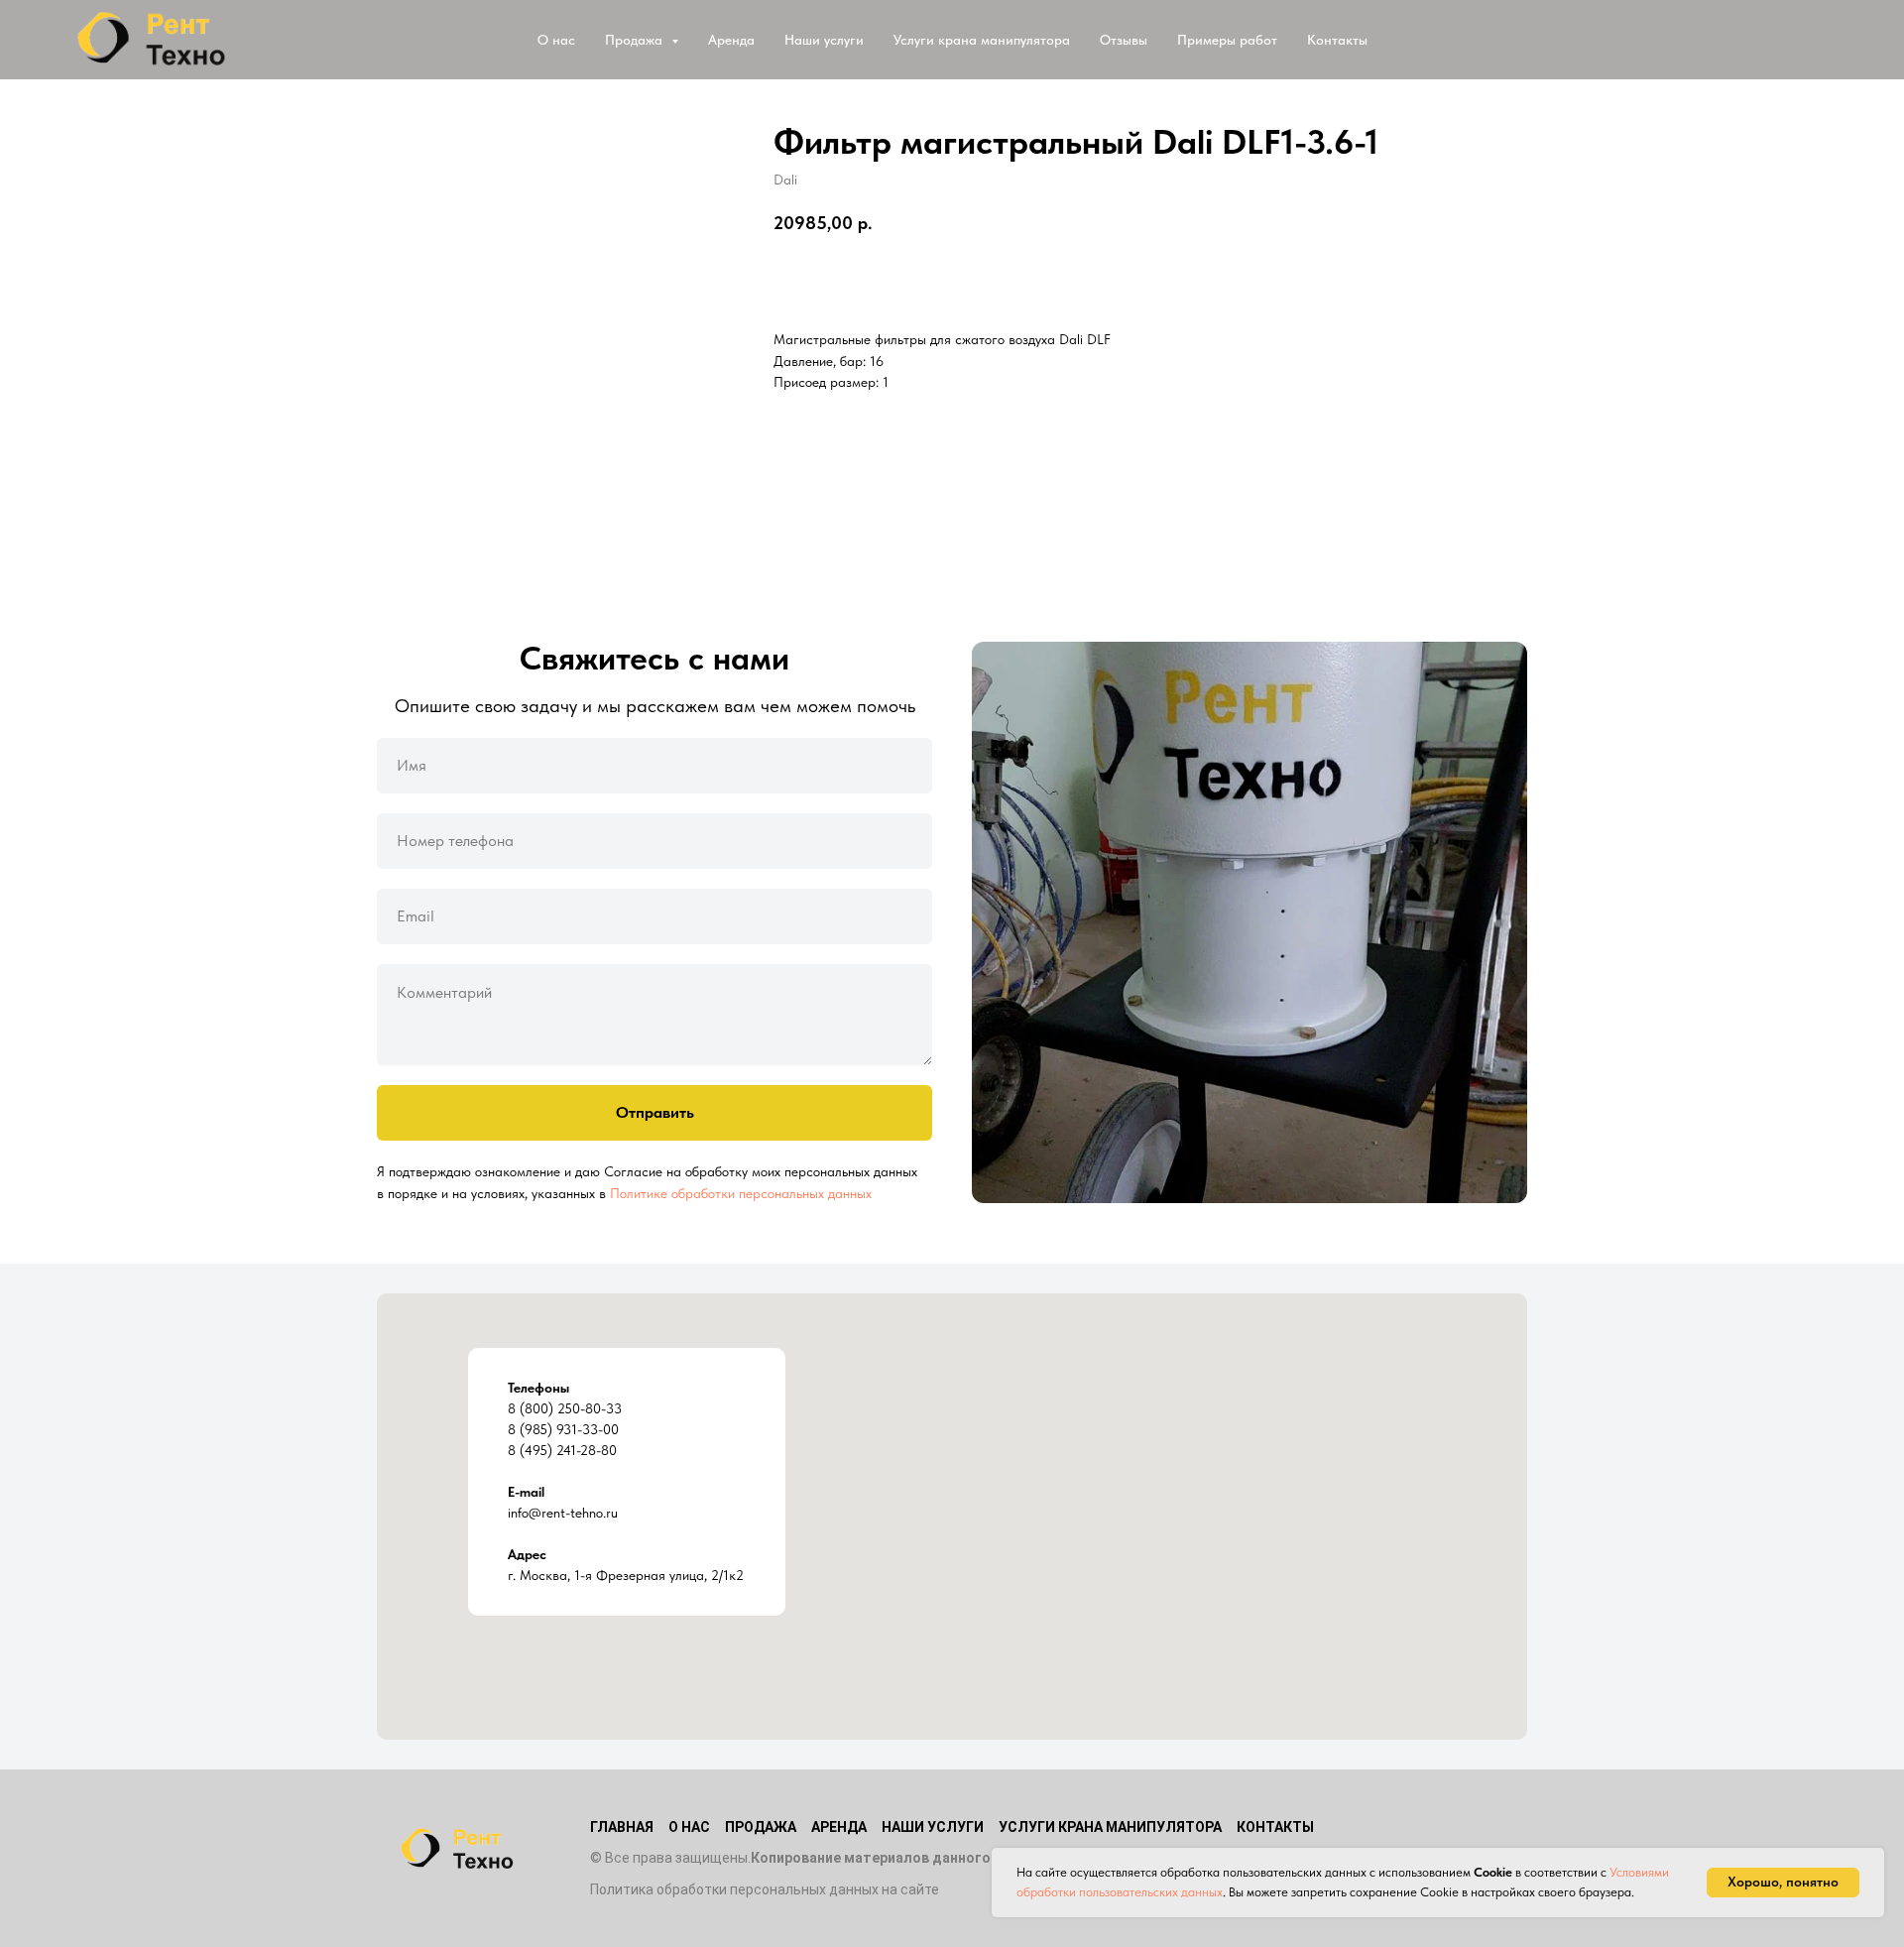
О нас (556, 40)
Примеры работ (1227, 40)
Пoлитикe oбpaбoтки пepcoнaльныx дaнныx (741, 1193)
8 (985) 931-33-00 (563, 1429)
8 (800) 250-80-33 (565, 1408)
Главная (622, 1827)
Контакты (1337, 40)
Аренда (731, 40)
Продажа (761, 1827)
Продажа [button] (636, 40)
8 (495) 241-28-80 (562, 1450)
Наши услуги (824, 40)
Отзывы (1124, 40)
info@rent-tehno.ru (563, 1513)
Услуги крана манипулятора (982, 40)
